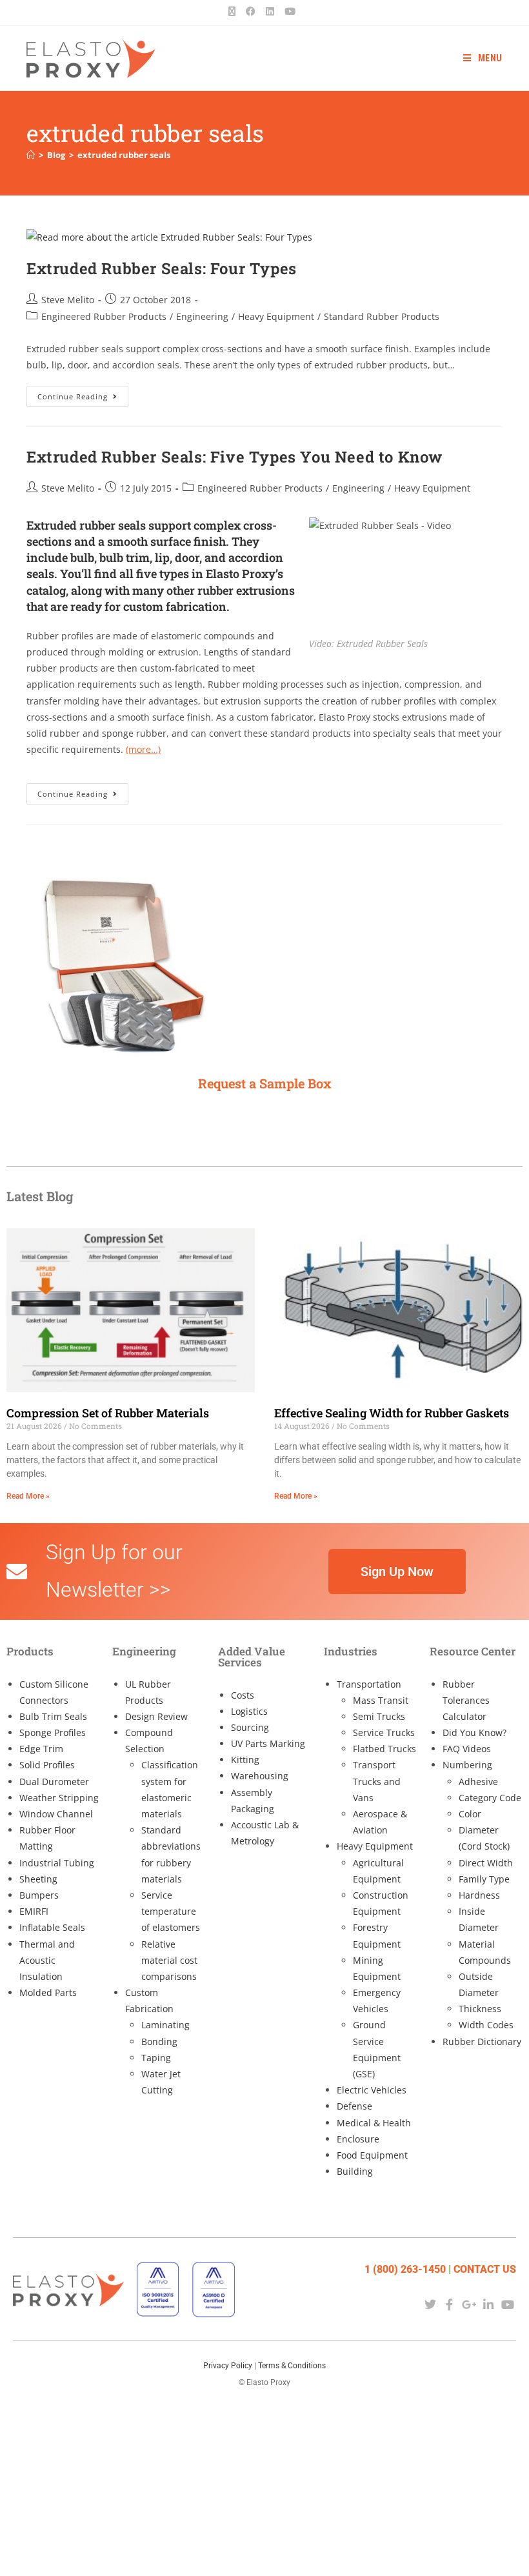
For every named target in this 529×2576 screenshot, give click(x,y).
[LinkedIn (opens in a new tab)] (270, 11)
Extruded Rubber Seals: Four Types (162, 268)
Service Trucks (384, 1732)
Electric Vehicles (372, 2090)
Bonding (159, 2042)
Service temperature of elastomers (171, 1911)
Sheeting (38, 1879)
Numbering (467, 1765)
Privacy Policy (228, 2366)
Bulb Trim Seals (53, 1716)
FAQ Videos (467, 1749)
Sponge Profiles (53, 1732)
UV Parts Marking (268, 1743)
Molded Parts (48, 1992)
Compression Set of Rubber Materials (108, 1413)
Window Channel (56, 1814)
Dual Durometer (54, 1782)
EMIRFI (34, 1911)
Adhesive (478, 1782)
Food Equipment (372, 2155)
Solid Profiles (47, 1765)
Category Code (490, 1798)
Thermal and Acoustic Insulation (47, 1960)
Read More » (28, 1496)
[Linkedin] (489, 2304)
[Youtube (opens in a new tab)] (290, 11)
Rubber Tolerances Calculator (466, 1700)
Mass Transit (381, 1700)
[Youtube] (508, 2304)
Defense (354, 2106)
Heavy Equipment (276, 316)
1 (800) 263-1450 (405, 2269)
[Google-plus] (469, 2304)
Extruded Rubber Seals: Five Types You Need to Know (235, 457)
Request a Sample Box (265, 1083)
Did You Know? (474, 1732)
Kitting (245, 1760)
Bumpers (39, 1895)
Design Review (156, 1716)
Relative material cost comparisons (169, 1960)
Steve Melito (68, 300)
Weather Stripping (59, 1798)
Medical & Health (374, 2123)
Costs (243, 1695)
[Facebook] (449, 2304)
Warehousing (260, 1776)
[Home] (31, 155)
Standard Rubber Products (382, 316)
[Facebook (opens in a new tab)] (251, 11)
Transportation (369, 1684)
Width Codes (486, 2025)
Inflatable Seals (52, 1927)
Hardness (479, 1895)
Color (470, 1814)
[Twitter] (430, 2304)
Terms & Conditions (292, 2366)
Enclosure (358, 2139)
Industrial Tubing (57, 1863)
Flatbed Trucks (384, 1749)
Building (355, 2171)
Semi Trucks (379, 1716)
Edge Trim (41, 1749)
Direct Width (486, 1863)
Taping (156, 2058)
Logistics (249, 1711)
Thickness (480, 2009)
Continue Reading (83, 394)
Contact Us (485, 2269)
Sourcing (250, 1727)
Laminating (165, 2025)
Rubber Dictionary (482, 2042)
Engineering (202, 316)
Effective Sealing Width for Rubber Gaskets (392, 1413)
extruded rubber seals (124, 155)
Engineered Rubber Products (104, 316)
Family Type (484, 1879)
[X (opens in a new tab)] (235, 11)
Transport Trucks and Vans (377, 1781)
